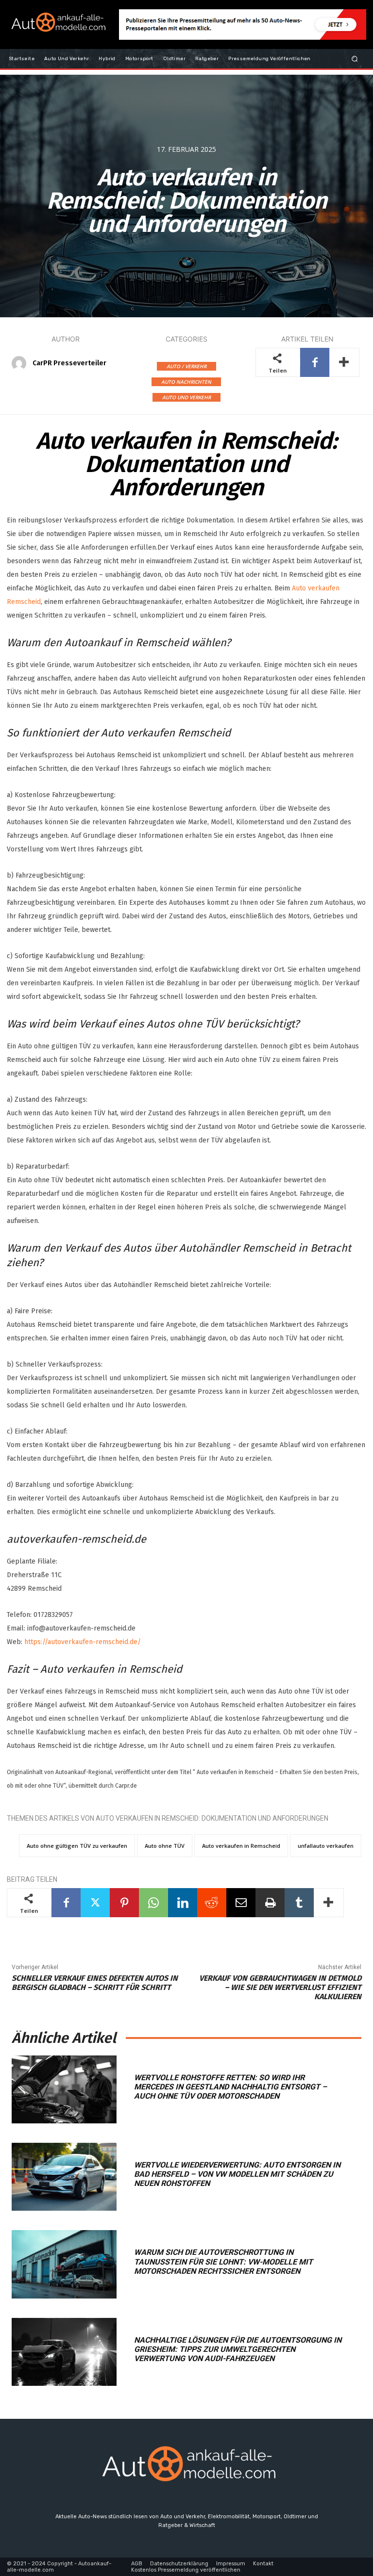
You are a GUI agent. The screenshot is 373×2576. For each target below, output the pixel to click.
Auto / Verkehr (186, 366)
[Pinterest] (124, 1903)
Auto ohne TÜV (165, 1846)
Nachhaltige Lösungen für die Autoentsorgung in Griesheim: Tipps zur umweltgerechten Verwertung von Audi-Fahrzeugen (238, 2349)
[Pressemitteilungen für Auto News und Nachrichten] (57, 24)
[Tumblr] (299, 1903)
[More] (344, 362)
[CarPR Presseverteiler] (21, 363)
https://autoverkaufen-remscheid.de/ (83, 1642)
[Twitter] (95, 1903)
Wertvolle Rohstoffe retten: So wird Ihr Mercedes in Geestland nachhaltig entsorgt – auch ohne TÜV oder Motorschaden (230, 2087)
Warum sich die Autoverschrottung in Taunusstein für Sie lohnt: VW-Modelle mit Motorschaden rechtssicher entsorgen (223, 2261)
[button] (355, 58)
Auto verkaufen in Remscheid (241, 1846)
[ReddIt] (212, 1903)
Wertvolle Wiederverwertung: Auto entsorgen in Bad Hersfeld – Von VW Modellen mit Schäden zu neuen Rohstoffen (237, 2174)
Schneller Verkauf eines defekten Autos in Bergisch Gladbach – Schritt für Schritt (95, 1983)
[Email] (241, 1903)
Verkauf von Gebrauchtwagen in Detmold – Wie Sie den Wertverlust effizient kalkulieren (280, 1987)
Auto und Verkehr (186, 397)
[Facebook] (315, 362)
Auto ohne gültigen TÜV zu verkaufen (77, 1846)
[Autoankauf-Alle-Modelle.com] (186, 2468)
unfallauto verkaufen (326, 1846)
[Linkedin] (183, 1903)
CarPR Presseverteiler (69, 363)
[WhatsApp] (153, 1903)
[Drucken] (270, 1903)
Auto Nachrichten (186, 382)
